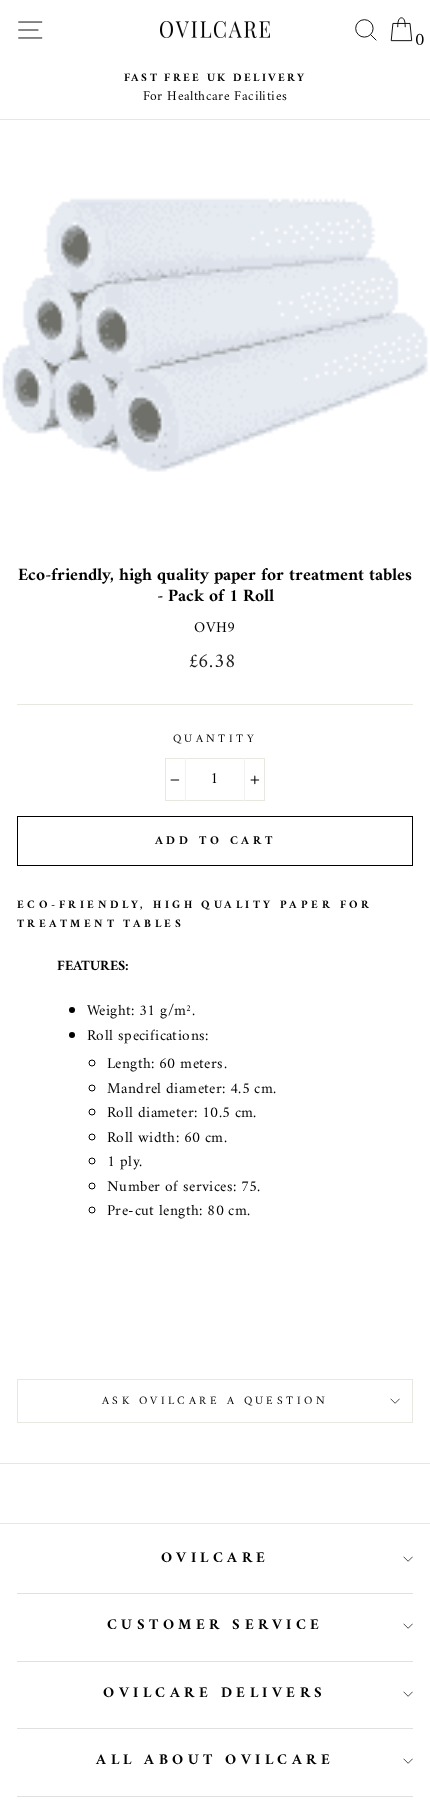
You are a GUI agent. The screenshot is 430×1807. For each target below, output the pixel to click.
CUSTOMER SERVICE (215, 1625)
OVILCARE (215, 1558)
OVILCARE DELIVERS (215, 1693)
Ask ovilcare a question (215, 1401)
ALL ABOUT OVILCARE (215, 1760)
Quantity (215, 739)
